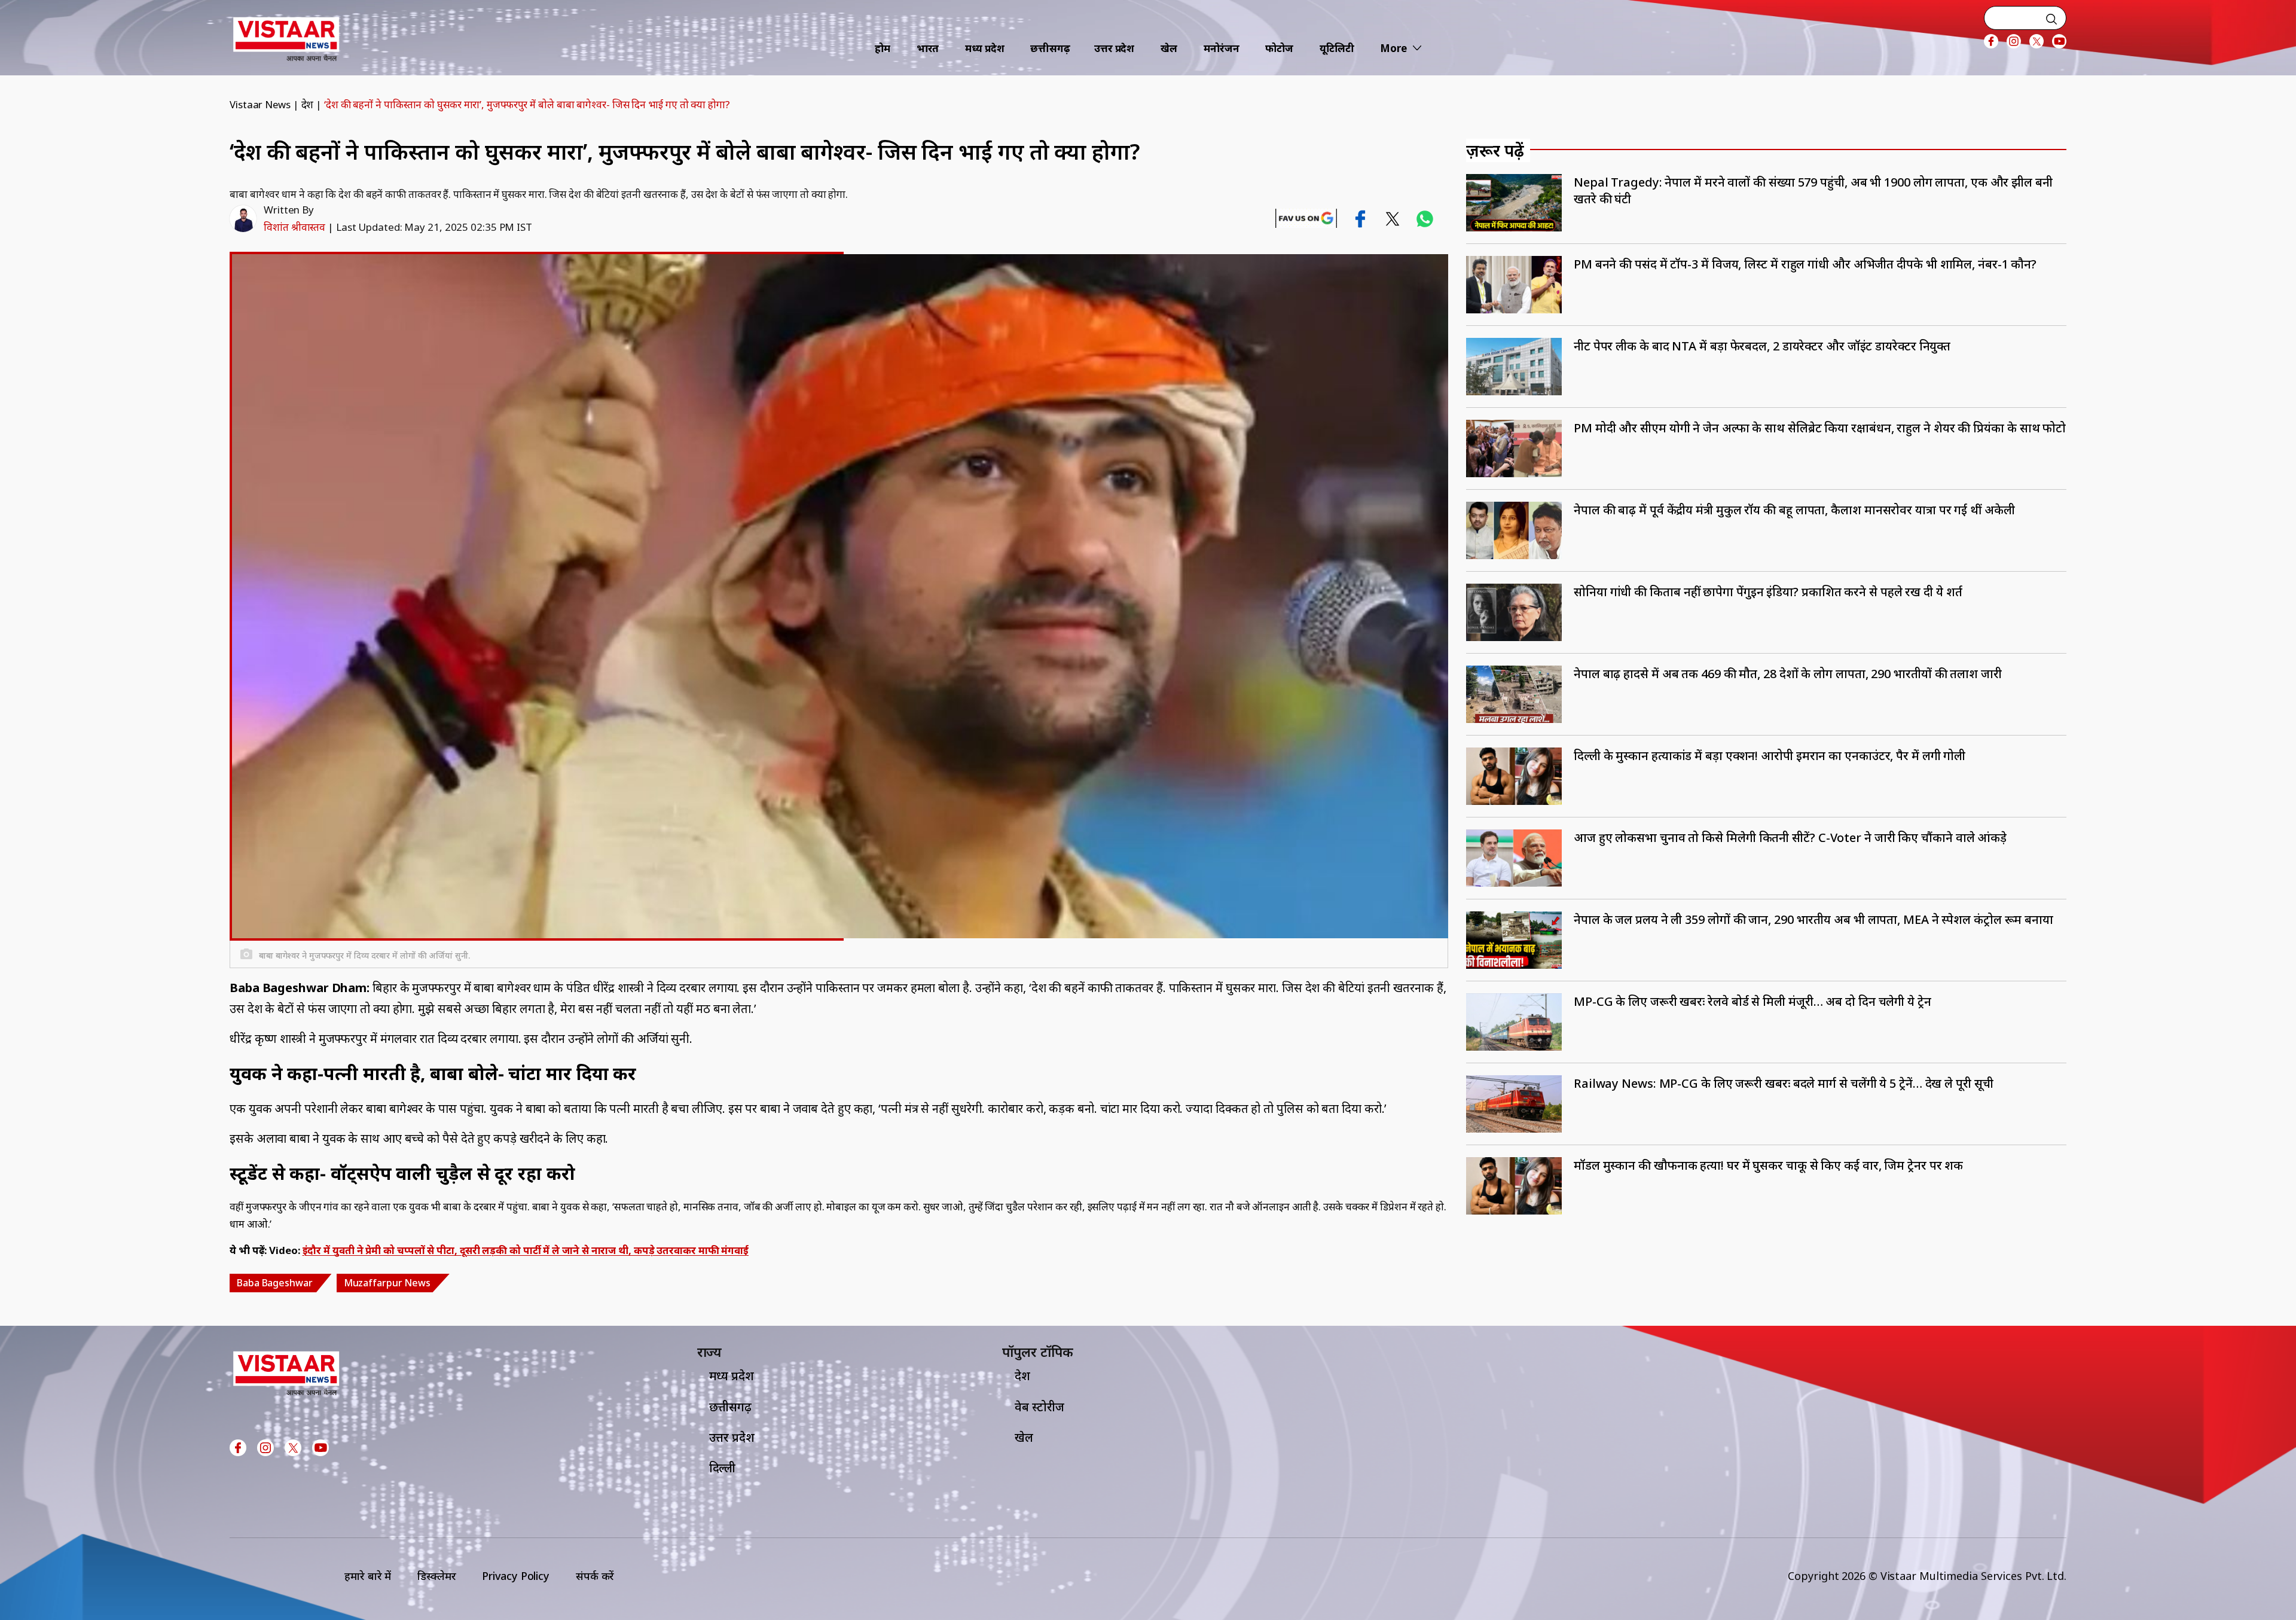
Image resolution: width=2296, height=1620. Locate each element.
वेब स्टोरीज (1039, 1407)
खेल (1169, 48)
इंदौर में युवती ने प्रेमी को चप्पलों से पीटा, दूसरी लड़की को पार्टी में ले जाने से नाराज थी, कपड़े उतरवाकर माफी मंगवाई (526, 1250)
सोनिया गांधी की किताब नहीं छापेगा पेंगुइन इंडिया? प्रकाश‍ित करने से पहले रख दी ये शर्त (1768, 592)
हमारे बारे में (368, 1576)
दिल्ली (723, 1468)
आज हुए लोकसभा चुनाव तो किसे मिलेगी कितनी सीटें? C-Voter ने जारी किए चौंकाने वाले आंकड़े (1790, 838)
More (1393, 48)
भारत (928, 48)
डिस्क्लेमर (436, 1576)
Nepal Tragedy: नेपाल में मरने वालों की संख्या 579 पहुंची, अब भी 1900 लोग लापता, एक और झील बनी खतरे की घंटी (1813, 190)
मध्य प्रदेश (984, 48)
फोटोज (1279, 48)
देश (308, 104)
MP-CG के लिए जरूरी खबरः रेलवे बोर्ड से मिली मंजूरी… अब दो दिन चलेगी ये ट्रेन (1752, 1001)
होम (883, 48)
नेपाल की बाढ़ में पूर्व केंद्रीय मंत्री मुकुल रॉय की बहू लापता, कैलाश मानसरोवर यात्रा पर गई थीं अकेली (1794, 510)
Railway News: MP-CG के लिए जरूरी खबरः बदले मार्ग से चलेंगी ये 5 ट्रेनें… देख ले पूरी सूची (1784, 1083)
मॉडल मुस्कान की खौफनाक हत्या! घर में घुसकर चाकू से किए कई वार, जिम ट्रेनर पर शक (1768, 1165)
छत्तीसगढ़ (1050, 48)
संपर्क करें (595, 1576)
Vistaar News (260, 104)
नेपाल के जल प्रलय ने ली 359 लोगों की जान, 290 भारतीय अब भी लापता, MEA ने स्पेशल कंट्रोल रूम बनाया (1813, 919)
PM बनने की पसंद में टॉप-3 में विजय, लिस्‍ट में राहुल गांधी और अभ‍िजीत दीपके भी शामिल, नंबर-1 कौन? (1805, 264)
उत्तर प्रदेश (1114, 48)
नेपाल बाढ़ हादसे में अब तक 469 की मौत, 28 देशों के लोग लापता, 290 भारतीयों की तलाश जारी (1788, 674)
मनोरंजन (1222, 48)
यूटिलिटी (1337, 48)
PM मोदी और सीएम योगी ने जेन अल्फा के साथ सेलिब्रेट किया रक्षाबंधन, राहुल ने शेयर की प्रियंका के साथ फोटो (1820, 428)
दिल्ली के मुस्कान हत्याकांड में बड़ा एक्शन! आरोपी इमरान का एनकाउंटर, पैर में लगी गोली (1770, 756)
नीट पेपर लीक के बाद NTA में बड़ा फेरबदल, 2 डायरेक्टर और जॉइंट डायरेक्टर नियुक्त (1762, 346)
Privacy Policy (516, 1576)
